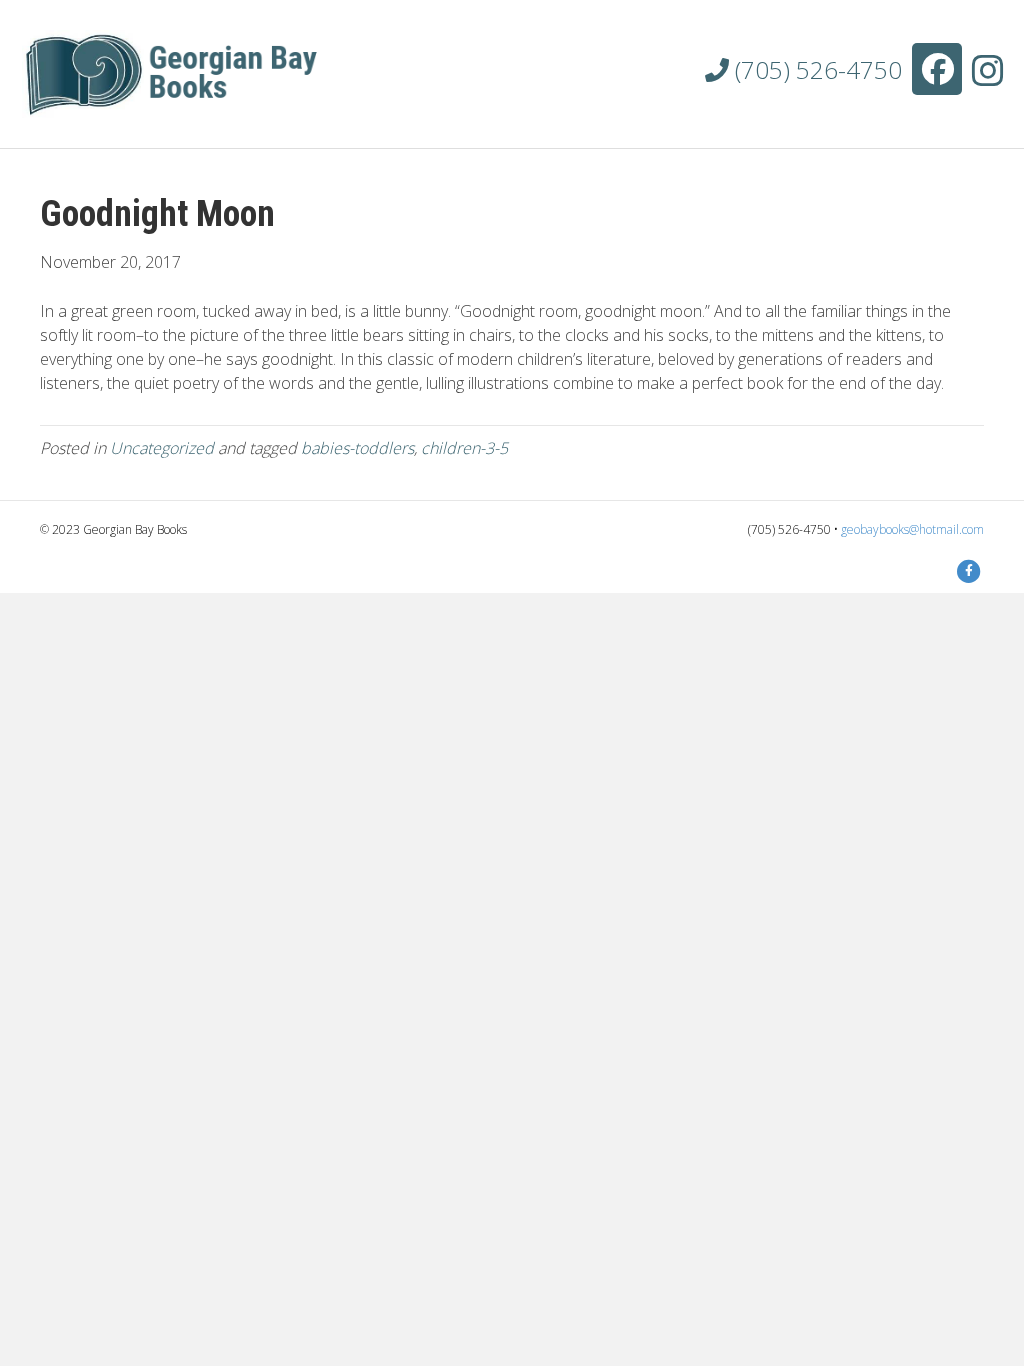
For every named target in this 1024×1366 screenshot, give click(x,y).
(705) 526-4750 (815, 69)
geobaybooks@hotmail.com (912, 529)
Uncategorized (162, 448)
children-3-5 (464, 448)
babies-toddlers (357, 448)
